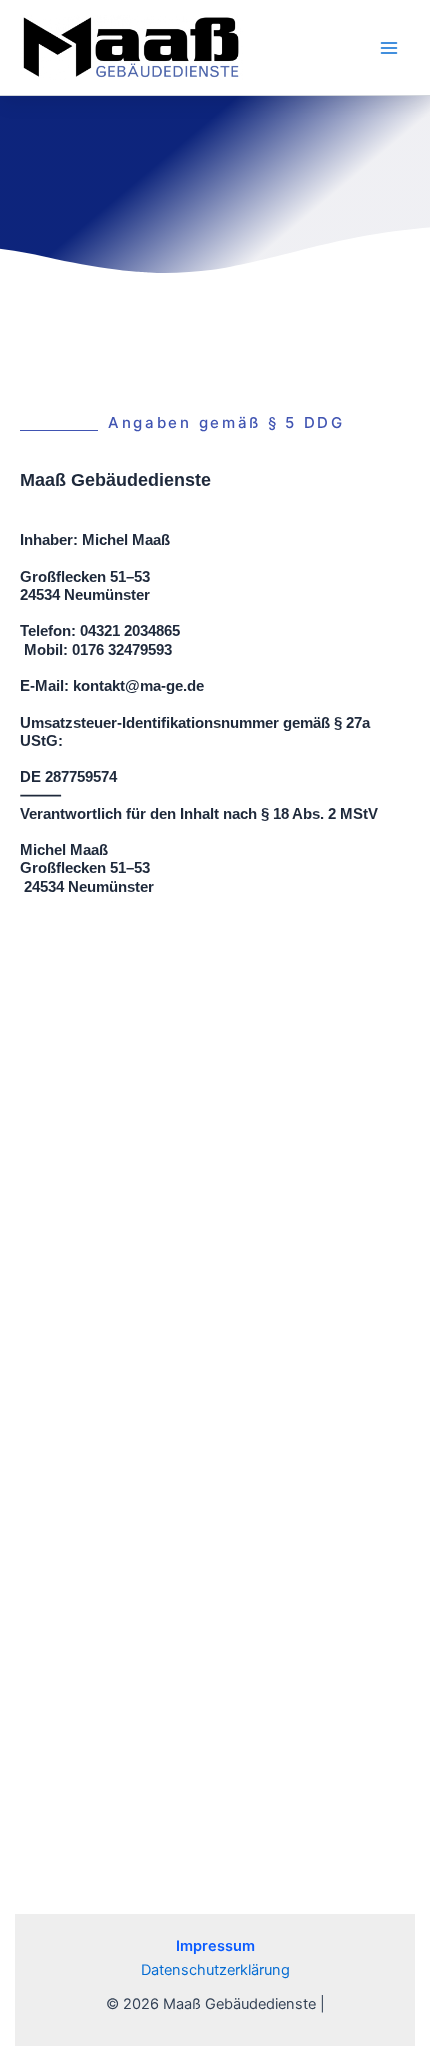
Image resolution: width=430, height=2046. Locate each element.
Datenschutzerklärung (215, 1970)
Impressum (215, 1946)
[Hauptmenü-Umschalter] (389, 48)
